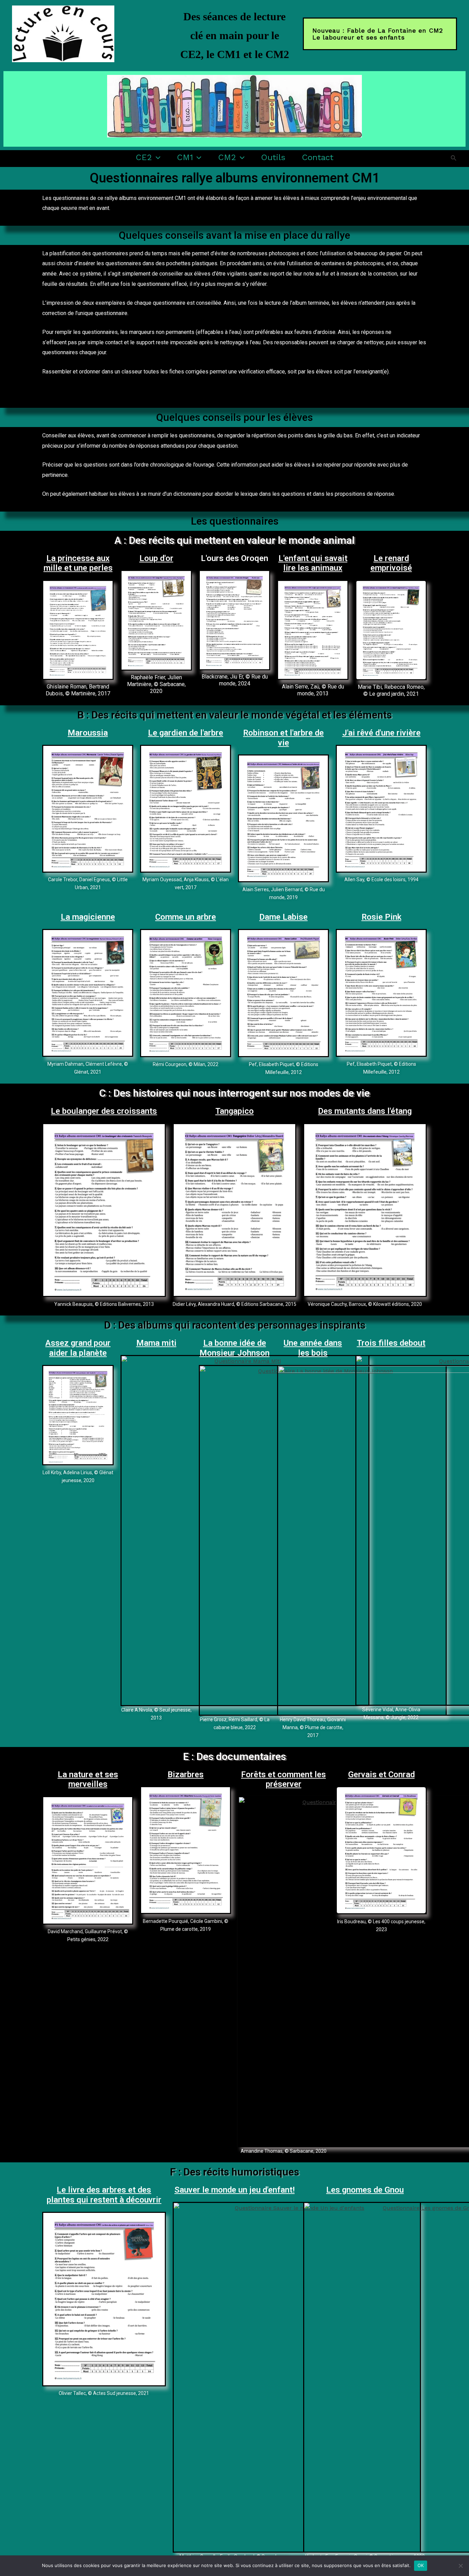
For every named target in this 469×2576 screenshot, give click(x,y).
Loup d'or (156, 558)
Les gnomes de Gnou (365, 2190)
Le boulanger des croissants (104, 1111)
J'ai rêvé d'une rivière (381, 733)
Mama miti (156, 1343)
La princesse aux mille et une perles (78, 563)
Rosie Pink (381, 917)
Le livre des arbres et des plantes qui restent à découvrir (104, 2195)
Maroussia (88, 733)
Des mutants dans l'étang (365, 1111)
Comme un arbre (186, 917)
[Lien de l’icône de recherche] (454, 158)
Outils (273, 157)
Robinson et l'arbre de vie (283, 738)
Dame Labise (283, 917)
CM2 (227, 157)
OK (421, 2565)
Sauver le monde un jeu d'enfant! (235, 2190)
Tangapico (235, 1111)
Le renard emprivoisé (391, 563)
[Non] (460, 2566)
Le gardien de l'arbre (186, 733)
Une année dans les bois (313, 1348)
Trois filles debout (391, 1343)
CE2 (144, 157)
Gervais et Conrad (381, 1774)
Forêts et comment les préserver (283, 1779)
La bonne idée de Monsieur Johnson (235, 1348)
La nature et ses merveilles (88, 1779)
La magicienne (88, 917)
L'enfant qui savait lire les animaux (313, 563)
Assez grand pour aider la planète (78, 1348)
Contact (318, 157)
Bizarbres (186, 1774)
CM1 (185, 157)
